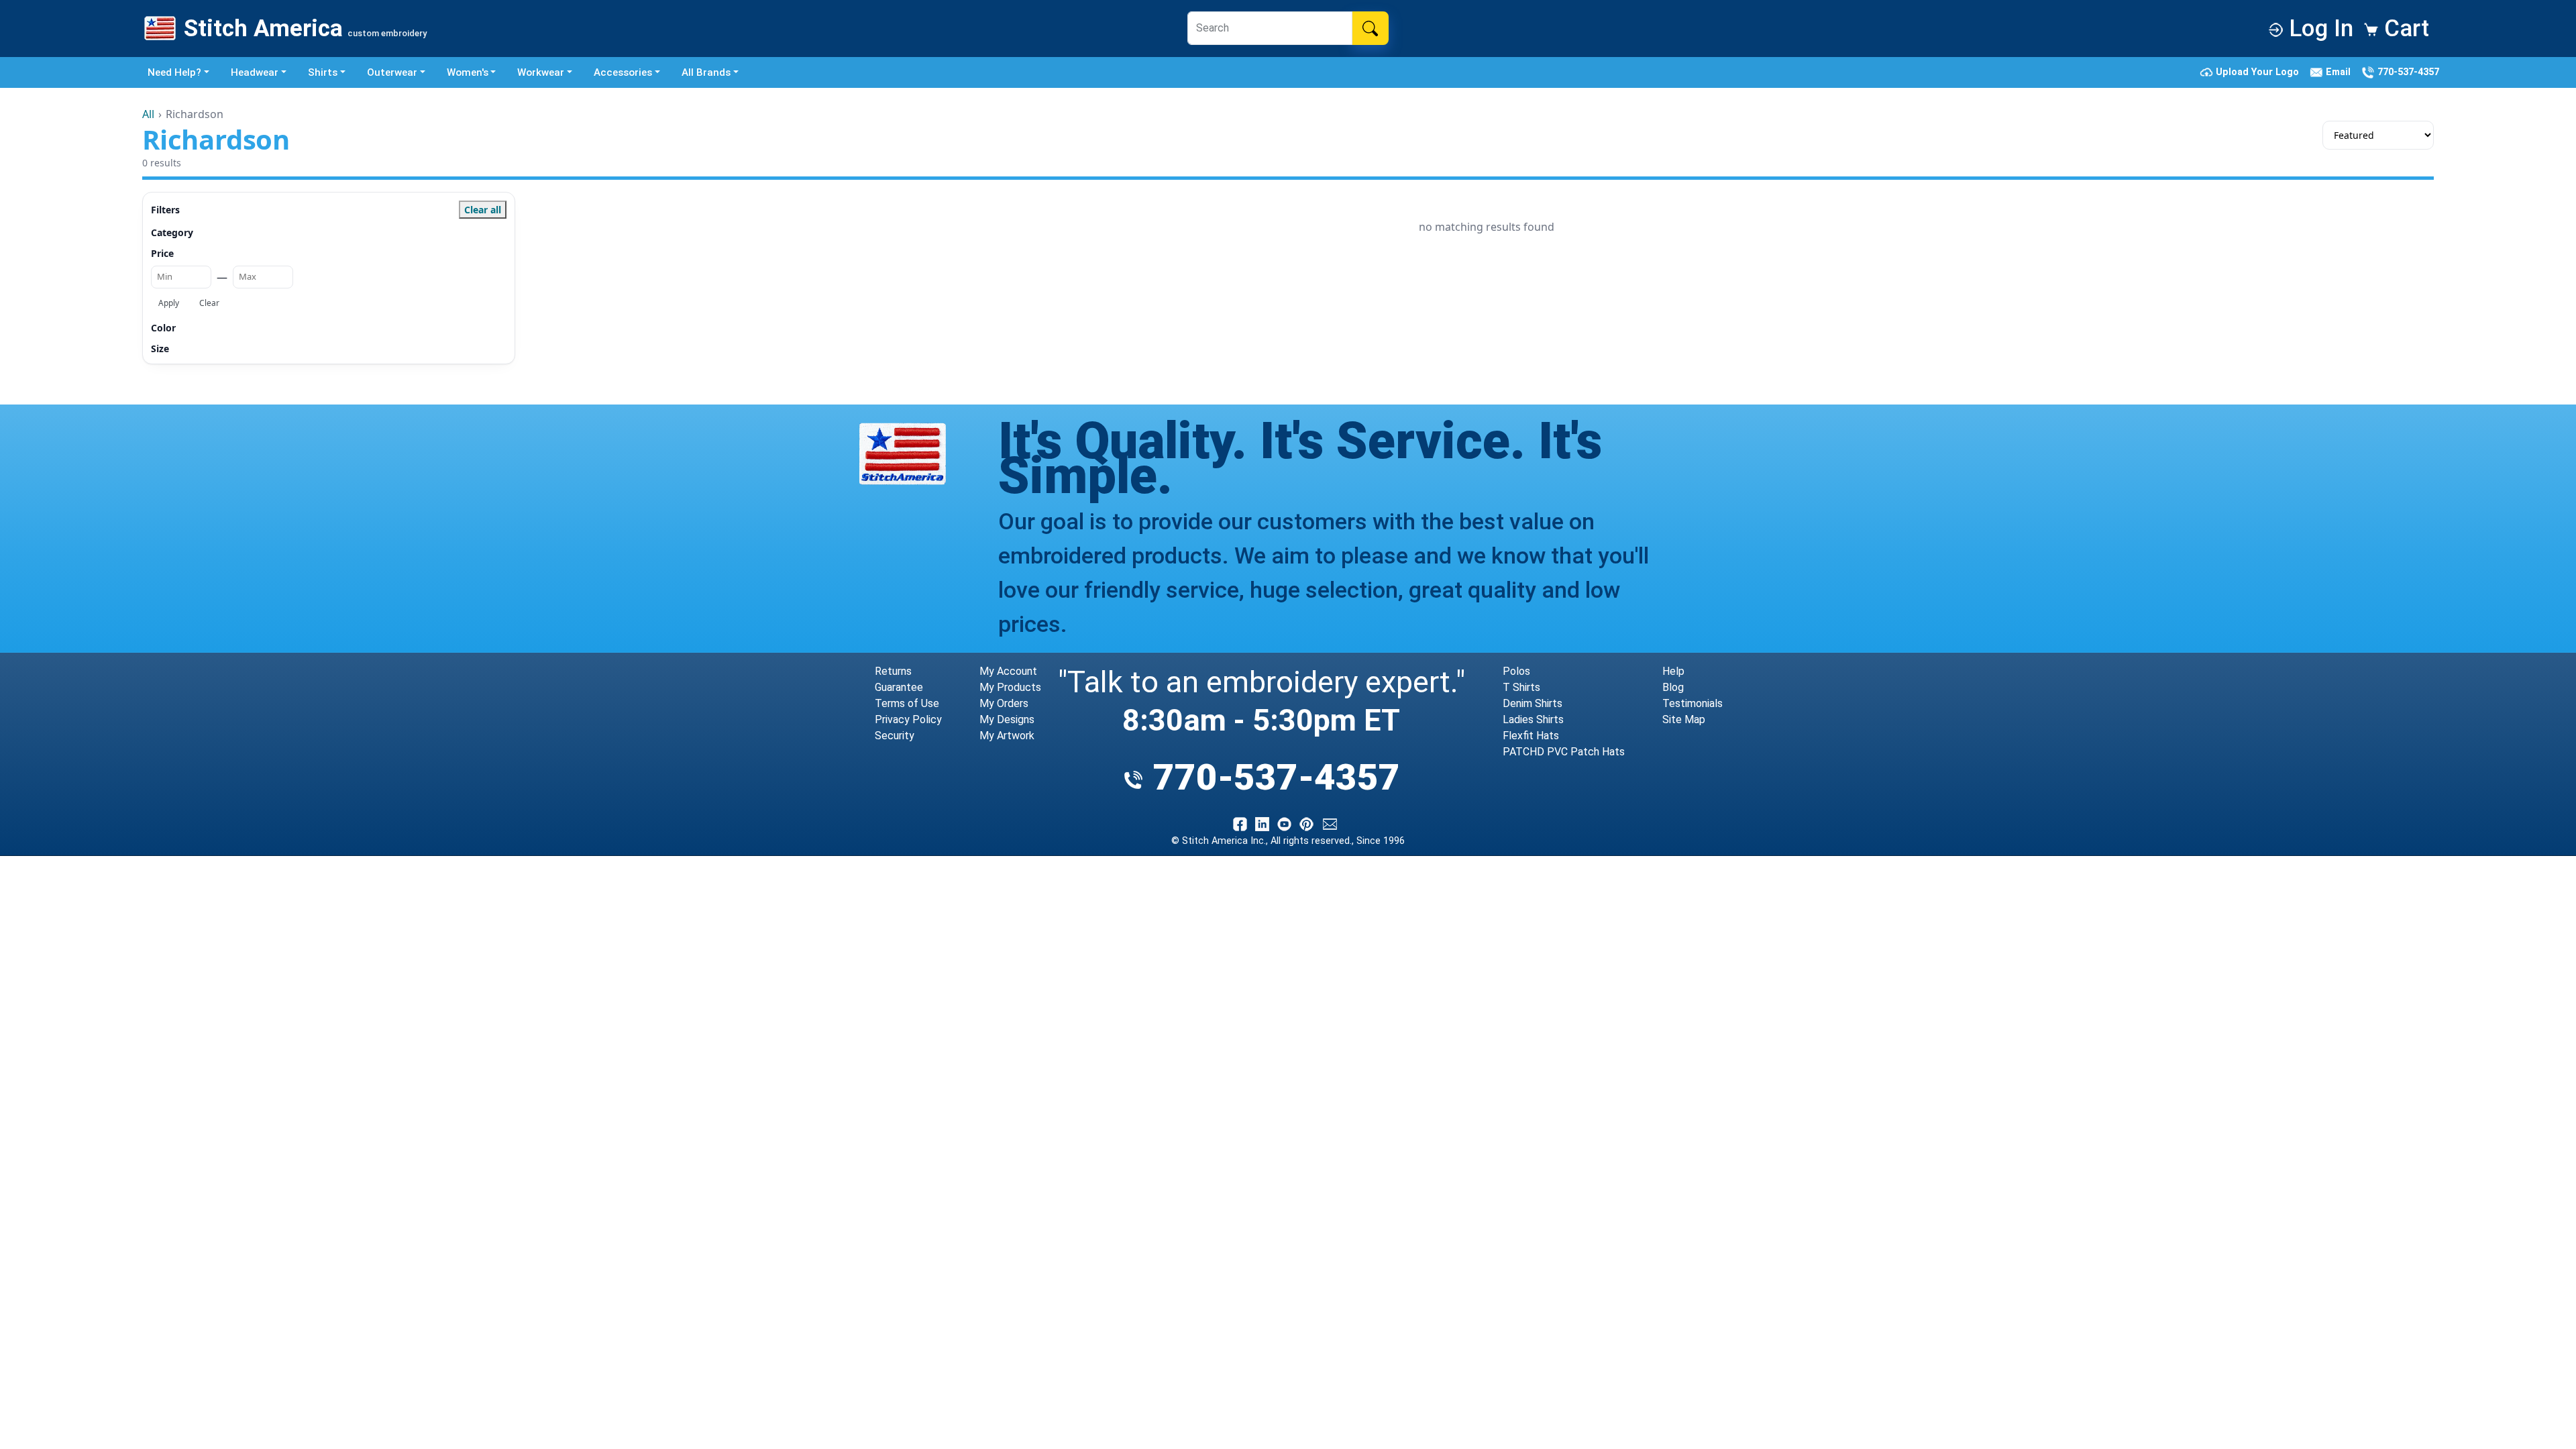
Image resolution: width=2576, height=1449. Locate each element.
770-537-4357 (2407, 72)
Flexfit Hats (1531, 736)
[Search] (1370, 28)
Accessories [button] (623, 72)
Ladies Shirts (1533, 719)
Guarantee (899, 687)
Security (895, 736)
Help (1673, 671)
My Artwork (1007, 736)
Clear (209, 303)
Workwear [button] (541, 72)
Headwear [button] (255, 72)
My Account (1008, 671)
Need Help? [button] (174, 72)
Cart (2404, 28)
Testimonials (1693, 703)
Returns (893, 671)
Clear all (483, 210)
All (148, 114)
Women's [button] (468, 72)
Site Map (1684, 719)
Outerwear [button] (392, 72)
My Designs (1007, 719)
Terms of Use (907, 703)
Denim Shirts (1533, 703)
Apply (169, 303)
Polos (1516, 671)
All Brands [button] (706, 72)
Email (2340, 72)
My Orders (1004, 703)
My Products (1010, 687)
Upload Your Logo (2259, 72)
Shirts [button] (323, 72)
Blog (1673, 687)
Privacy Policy (908, 719)
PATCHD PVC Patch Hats (1564, 752)
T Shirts (1521, 687)
